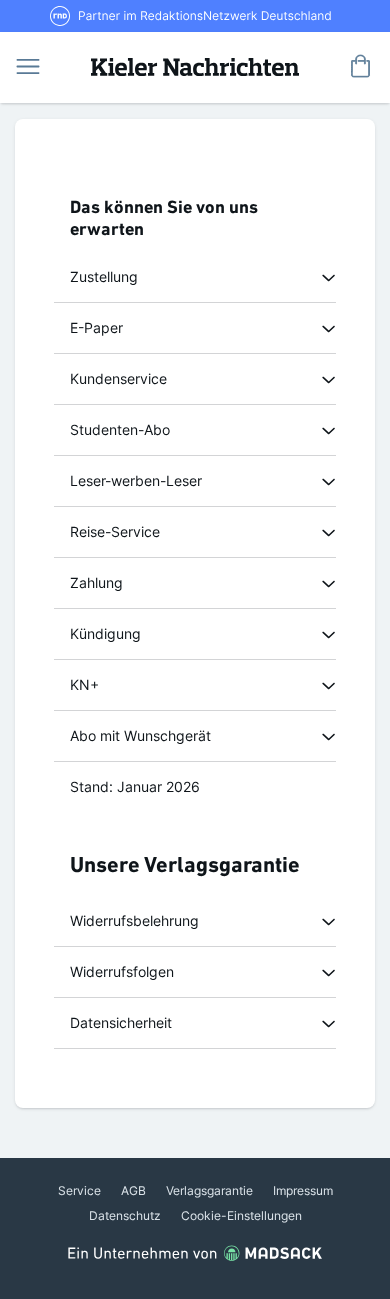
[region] (195, 277)
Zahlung (96, 582)
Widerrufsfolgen (122, 971)
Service (79, 1190)
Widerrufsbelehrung (134, 920)
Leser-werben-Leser (136, 480)
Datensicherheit (121, 1022)
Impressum (303, 1190)
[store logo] (195, 65)
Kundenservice (118, 378)
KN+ (84, 684)
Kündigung (105, 633)
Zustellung (104, 276)
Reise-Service (115, 531)
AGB (133, 1190)
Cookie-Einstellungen (241, 1215)
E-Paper (96, 327)
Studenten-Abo (120, 429)
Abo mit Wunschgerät (140, 735)
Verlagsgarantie (209, 1190)
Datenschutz (125, 1215)
